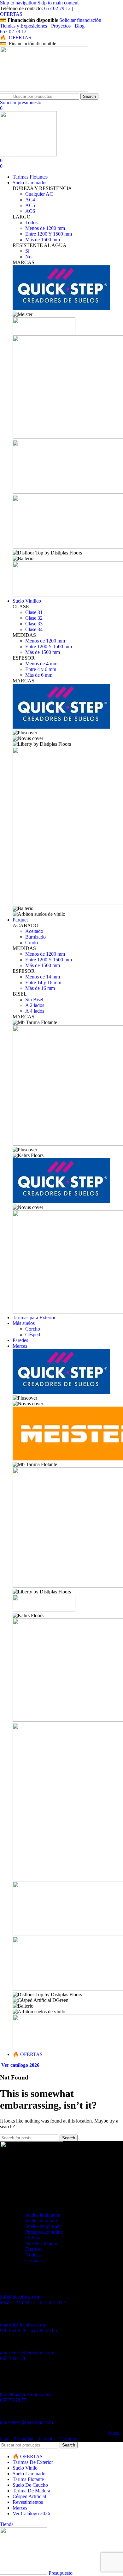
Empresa (34, 2249)
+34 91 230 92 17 (18, 2303)
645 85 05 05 (44, 2330)
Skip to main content (58, 3)
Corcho (33, 1329)
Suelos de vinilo (41, 2221)
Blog (80, 26)
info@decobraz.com (20, 2297)
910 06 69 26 (13, 2330)
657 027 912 (52, 2303)
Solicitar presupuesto (21, 102)
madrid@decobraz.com (23, 2325)
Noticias (33, 2255)
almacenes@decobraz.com (26, 2353)
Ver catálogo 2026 (20, 2065)
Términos (69, 2439)
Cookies (47, 2439)
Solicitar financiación (80, 20)
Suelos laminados (43, 2215)
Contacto (34, 2260)
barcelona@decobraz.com (26, 2394)
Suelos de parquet (43, 2226)
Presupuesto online (44, 2232)
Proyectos (61, 26)
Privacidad (24, 2439)
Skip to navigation (19, 3)
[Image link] (32, 2157)
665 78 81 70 (13, 2358)
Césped (33, 1335)
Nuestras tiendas (41, 2243)
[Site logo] (44, 90)
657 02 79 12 (57, 8)
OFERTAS (11, 14)
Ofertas (32, 2238)
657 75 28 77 (13, 2400)
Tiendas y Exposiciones (23, 26)
